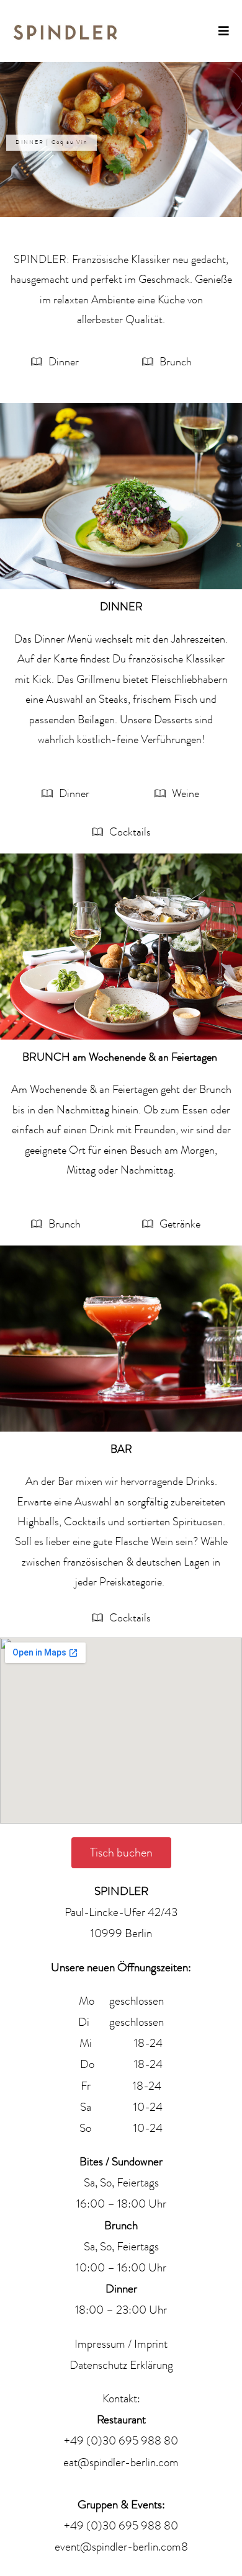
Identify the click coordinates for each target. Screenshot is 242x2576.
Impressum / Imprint (121, 2344)
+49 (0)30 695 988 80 (121, 2441)
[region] (121, 140)
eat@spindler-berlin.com (121, 2462)
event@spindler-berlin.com (118, 2547)
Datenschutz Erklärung (121, 2365)
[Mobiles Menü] (224, 31)
